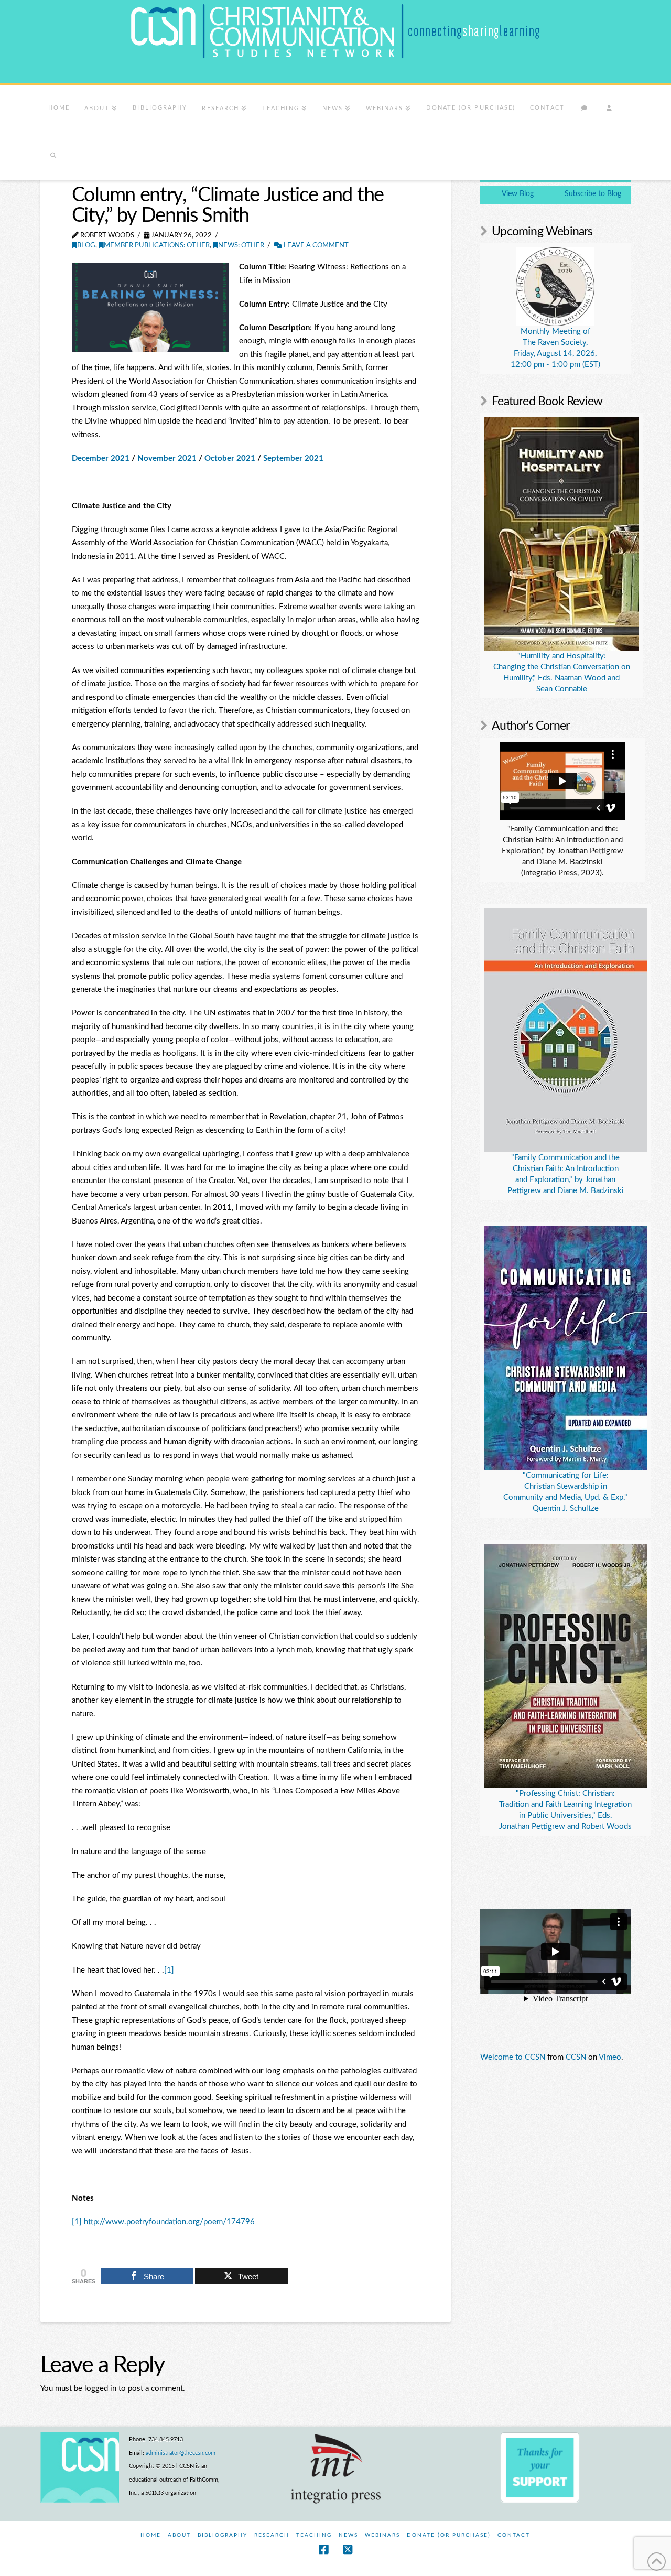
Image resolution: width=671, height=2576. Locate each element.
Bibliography (223, 2535)
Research (272, 2535)
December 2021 (101, 458)
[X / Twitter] (348, 2550)
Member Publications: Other (157, 246)
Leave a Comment (315, 246)
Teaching (314, 2535)
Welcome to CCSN (513, 2057)
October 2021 (230, 458)
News (348, 2535)
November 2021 (167, 458)
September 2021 (293, 458)
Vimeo (610, 2057)
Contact (514, 2535)
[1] (169, 1970)
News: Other (241, 246)
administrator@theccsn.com (181, 2453)
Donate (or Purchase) (449, 2535)
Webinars (382, 2535)
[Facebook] (323, 2550)
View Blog (518, 194)
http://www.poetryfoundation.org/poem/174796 (169, 2222)
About (179, 2535)
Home (151, 2535)
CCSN (576, 2057)
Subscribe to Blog (593, 194)
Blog (86, 246)
